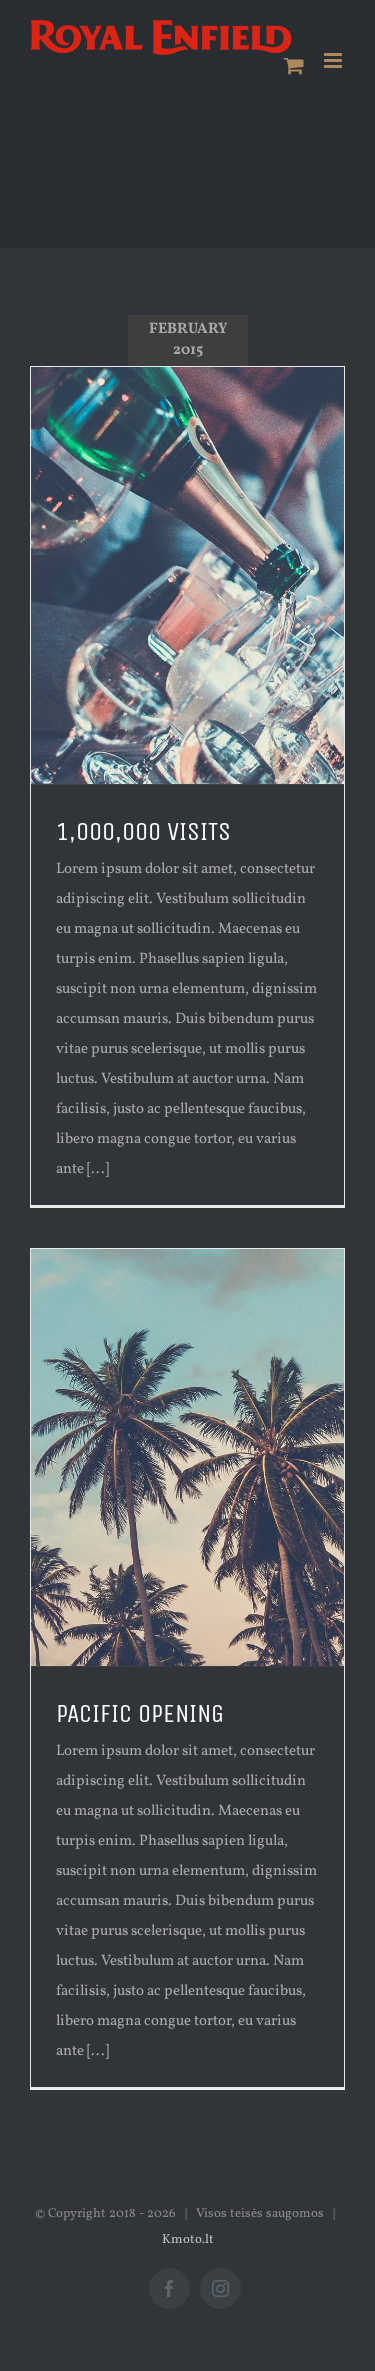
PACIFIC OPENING (140, 1713)
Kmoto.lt (188, 2240)
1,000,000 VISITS (143, 831)
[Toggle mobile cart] (294, 65)
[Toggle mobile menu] (334, 60)
